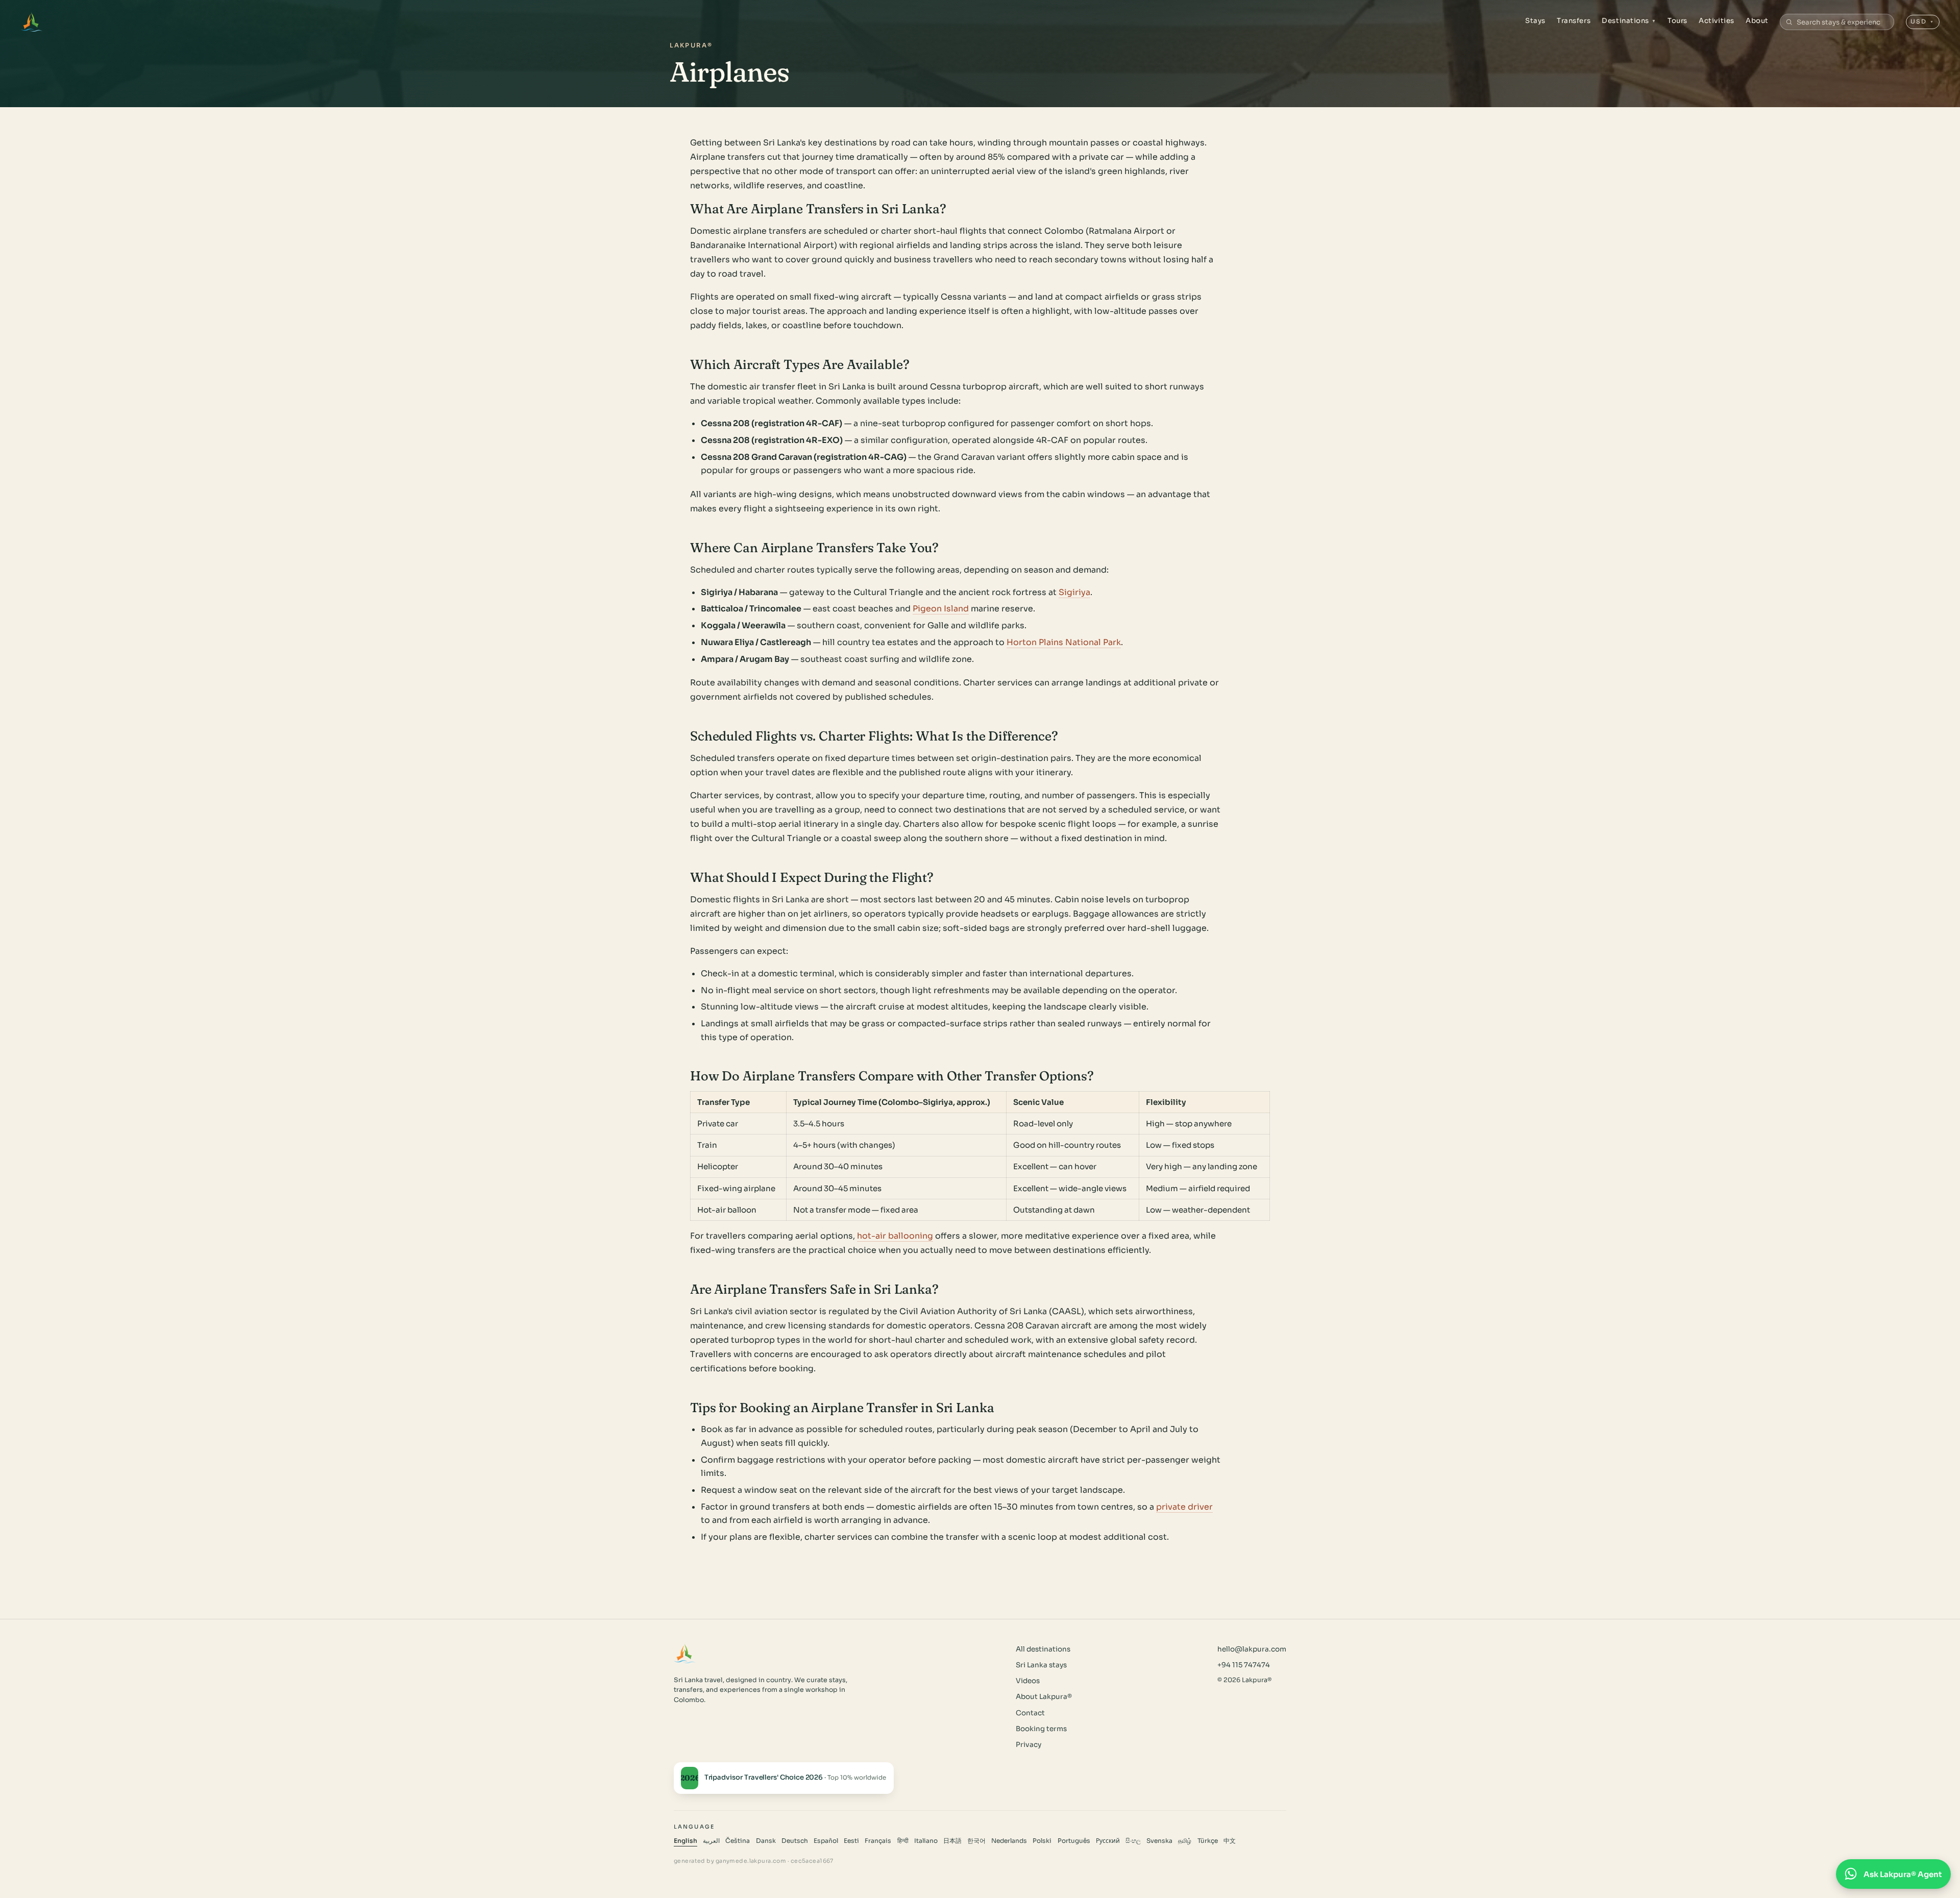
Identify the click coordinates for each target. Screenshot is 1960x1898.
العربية (711, 1841)
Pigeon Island (941, 609)
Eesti (851, 1841)
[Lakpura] (31, 22)
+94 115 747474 (1244, 1665)
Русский (1108, 1841)
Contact (1030, 1713)
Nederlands (1009, 1841)
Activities (1716, 21)
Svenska (1159, 1841)
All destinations (1043, 1649)
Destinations (1629, 21)
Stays (1535, 21)
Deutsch (795, 1841)
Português (1074, 1841)
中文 (1230, 1841)
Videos (1028, 1681)
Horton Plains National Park (1064, 642)
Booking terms (1041, 1729)
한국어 (976, 1841)
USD (1922, 21)
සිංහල (1133, 1841)
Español (826, 1841)
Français (878, 1841)
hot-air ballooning (895, 1236)
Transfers (1574, 21)
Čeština (738, 1841)
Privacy (1028, 1745)
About (1757, 21)
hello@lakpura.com (1252, 1649)
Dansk (766, 1841)
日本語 (952, 1841)
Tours (1677, 21)
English (685, 1841)
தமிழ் (1185, 1841)
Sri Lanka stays (1041, 1665)
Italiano (926, 1841)
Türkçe (1208, 1841)
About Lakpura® (1044, 1697)
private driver (1184, 1507)
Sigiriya (1074, 592)
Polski (1042, 1841)
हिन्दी (903, 1841)
